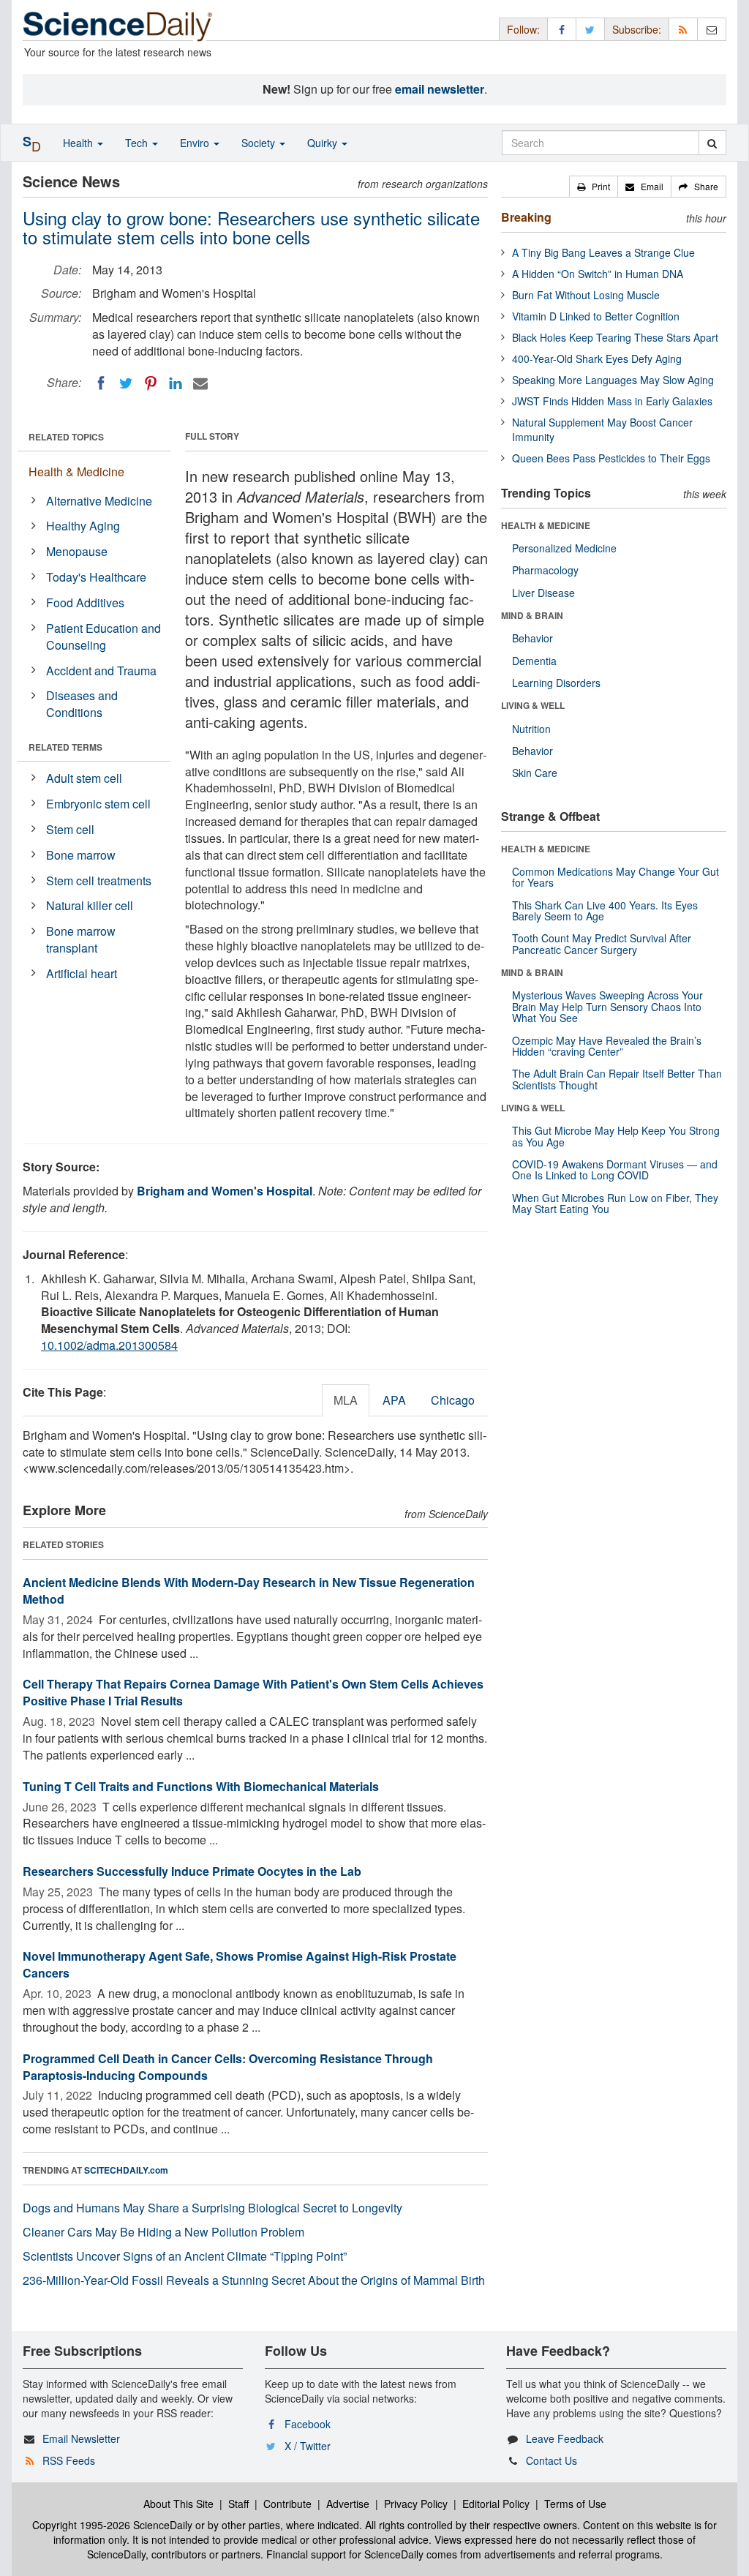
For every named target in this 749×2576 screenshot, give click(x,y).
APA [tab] (394, 1400)
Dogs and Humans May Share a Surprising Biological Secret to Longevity (212, 2208)
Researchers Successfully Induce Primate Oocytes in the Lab (192, 1871)
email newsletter (440, 89)
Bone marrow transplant (81, 939)
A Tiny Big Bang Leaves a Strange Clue (603, 252)
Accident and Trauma (101, 671)
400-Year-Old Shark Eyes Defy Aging (597, 358)
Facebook (308, 2424)
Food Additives (85, 602)
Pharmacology (545, 570)
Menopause (77, 551)
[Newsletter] (712, 29)
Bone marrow (81, 855)
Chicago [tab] (453, 1400)
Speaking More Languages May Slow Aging (613, 380)
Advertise (348, 2504)
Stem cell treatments (99, 880)
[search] (712, 143)
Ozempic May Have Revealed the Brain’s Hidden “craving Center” (607, 1046)
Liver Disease (543, 593)
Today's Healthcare (96, 577)
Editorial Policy (496, 2504)
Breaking (526, 217)
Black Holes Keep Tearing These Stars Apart (615, 337)
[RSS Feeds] (683, 29)
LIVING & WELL (533, 705)
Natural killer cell (90, 905)
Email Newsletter (81, 2438)
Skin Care (535, 773)
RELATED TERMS (65, 747)
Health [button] (79, 143)
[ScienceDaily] (118, 25)
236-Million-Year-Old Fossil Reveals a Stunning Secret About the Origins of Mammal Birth (254, 2280)
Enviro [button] (196, 143)
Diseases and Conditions (82, 704)
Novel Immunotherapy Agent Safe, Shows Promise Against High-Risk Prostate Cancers (240, 1964)
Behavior (532, 638)
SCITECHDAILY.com (126, 2170)
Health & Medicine (76, 472)
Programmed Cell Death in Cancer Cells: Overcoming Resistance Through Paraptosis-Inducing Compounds (228, 2067)
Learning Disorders (556, 683)
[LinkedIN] (176, 383)
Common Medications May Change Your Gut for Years (616, 877)
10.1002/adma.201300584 (109, 1345)
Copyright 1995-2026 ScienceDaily (112, 2525)
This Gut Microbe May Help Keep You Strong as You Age (616, 1136)
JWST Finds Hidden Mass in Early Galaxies (612, 401)
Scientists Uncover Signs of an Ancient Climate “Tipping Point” (185, 2256)
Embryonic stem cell (98, 804)
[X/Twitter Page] (590, 29)
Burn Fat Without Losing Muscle (586, 295)
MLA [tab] (346, 1400)
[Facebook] (101, 383)
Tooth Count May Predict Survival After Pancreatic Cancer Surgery (602, 943)
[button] (594, 187)
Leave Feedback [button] (565, 2438)
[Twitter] (126, 383)
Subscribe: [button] (637, 29)
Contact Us (552, 2460)
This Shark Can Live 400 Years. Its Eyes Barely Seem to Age (605, 910)
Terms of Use (575, 2504)
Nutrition (531, 729)
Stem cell (70, 829)
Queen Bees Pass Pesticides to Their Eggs (611, 458)
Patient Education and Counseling (103, 637)
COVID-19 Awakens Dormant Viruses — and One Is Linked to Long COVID (615, 1169)
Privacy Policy (416, 2504)
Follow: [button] (523, 29)
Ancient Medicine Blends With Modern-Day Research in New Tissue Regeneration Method (249, 1591)
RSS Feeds (69, 2460)
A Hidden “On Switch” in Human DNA (598, 274)
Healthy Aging (83, 526)
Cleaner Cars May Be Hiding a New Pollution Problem (163, 2232)
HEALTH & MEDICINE (546, 525)
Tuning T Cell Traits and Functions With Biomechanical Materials (201, 1786)
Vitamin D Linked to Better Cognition (596, 316)
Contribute (287, 2504)
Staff (238, 2504)
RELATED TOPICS (66, 437)
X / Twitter (308, 2446)
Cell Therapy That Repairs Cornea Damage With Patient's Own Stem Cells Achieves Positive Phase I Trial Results (253, 1692)
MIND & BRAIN (532, 615)
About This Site (178, 2504)
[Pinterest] (151, 383)
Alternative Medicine (99, 501)
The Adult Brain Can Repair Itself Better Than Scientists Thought (617, 1079)
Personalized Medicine (564, 548)
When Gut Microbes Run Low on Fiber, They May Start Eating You (615, 1203)
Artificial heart (82, 973)
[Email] (200, 383)
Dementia (534, 661)
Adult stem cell (84, 778)
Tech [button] (138, 143)
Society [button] (260, 143)
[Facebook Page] (562, 29)
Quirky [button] (324, 143)
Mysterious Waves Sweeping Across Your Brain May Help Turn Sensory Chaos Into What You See (607, 1006)
